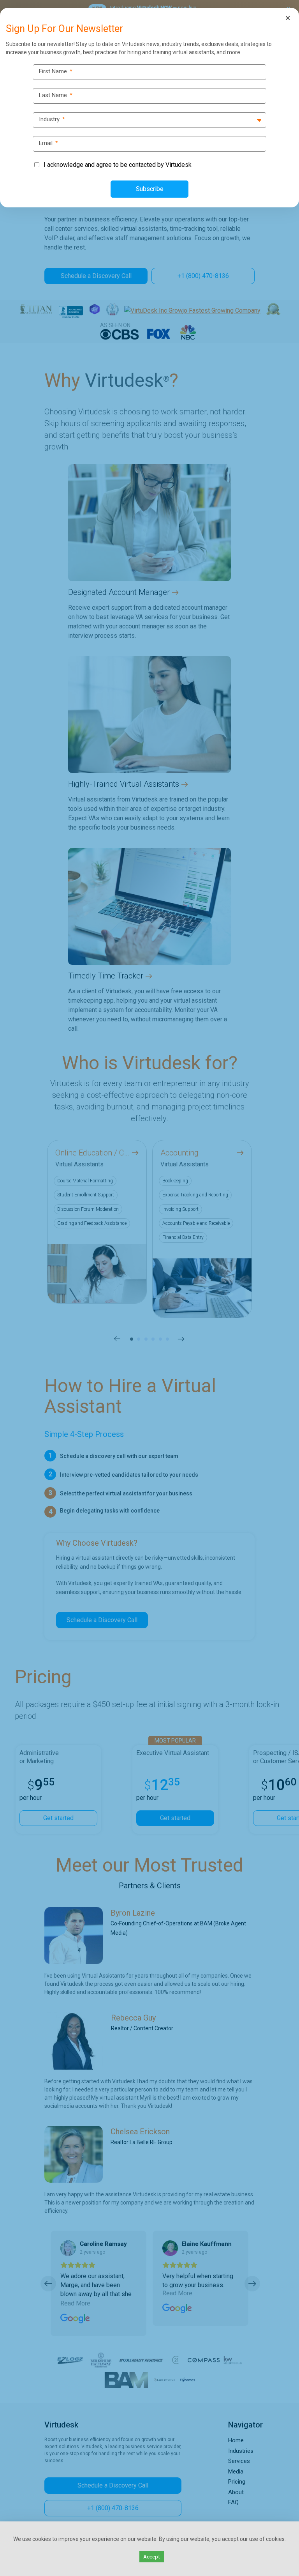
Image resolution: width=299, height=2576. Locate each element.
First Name (56, 72)
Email (48, 143)
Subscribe (150, 189)
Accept (152, 2557)
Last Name (56, 95)
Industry (52, 119)
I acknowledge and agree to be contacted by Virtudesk (118, 165)
